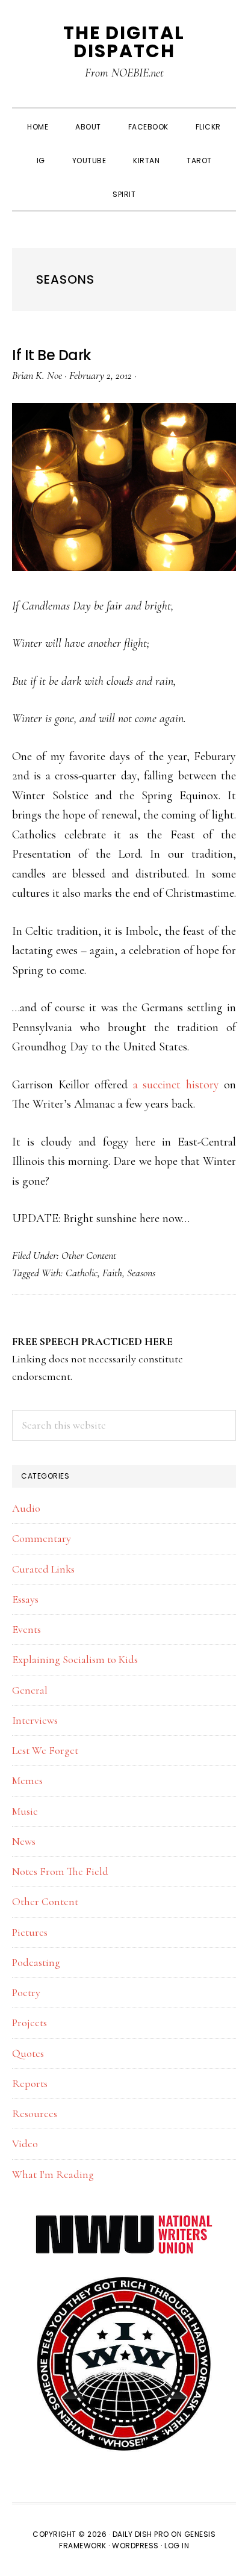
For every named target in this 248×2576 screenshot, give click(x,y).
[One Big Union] (124, 2282)
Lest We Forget (45, 1750)
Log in (177, 2546)
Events (26, 1629)
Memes (27, 1780)
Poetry (26, 1992)
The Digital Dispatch (124, 42)
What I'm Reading (53, 2174)
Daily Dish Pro (141, 2534)
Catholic (82, 1273)
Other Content (89, 1255)
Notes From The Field (60, 1871)
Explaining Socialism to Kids (75, 1659)
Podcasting (36, 1962)
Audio (26, 1508)
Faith (112, 1273)
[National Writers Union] (124, 2222)
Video (25, 2144)
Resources (35, 2113)
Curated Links (43, 1569)
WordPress (135, 2546)
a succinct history (176, 1085)
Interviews (35, 1720)
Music (25, 1811)
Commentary (42, 1538)
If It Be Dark (52, 355)
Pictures (30, 1932)
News (24, 1841)
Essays (25, 1599)
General (30, 1690)
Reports (30, 2083)
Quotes (28, 2053)
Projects (29, 2022)
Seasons (141, 1273)
